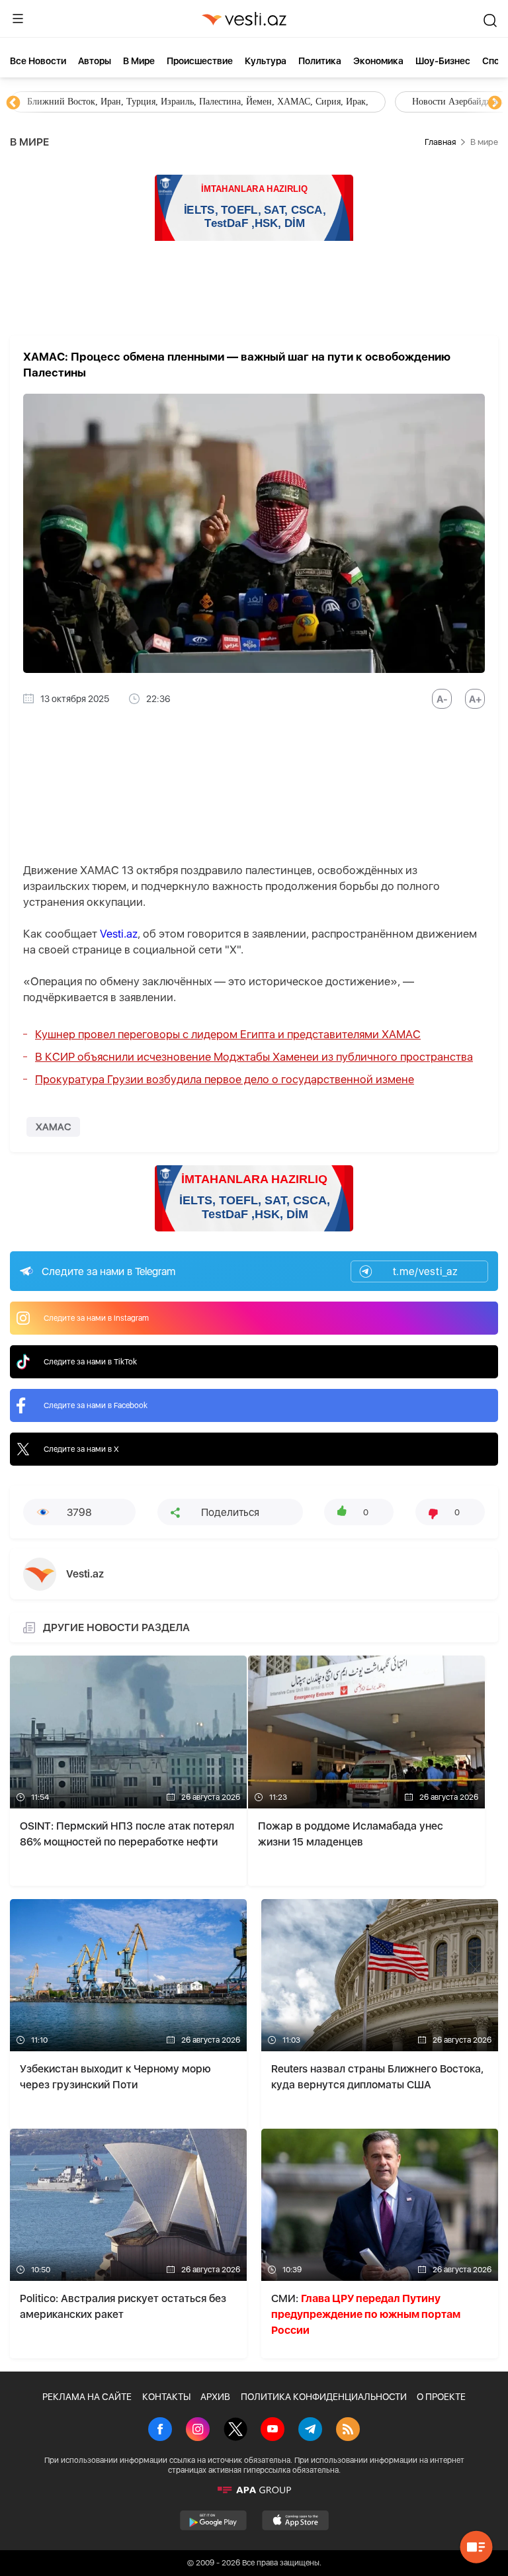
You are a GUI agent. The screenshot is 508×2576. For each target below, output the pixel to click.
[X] (235, 2430)
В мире (139, 61)
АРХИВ (215, 2397)
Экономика (378, 61)
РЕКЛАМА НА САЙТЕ (87, 2397)
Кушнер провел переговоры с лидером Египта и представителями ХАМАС (228, 1034)
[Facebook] (160, 2430)
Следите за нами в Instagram (96, 1318)
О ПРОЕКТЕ (441, 2397)
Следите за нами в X (81, 1449)
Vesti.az (119, 934)
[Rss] (348, 2430)
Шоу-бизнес (443, 61)
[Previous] (13, 103)
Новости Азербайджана (74, 102)
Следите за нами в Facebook (96, 1405)
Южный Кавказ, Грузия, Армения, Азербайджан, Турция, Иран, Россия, (310, 102)
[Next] (495, 103)
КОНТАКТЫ (166, 2397)
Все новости (38, 61)
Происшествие (200, 61)
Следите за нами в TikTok (90, 1362)
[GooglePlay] (213, 2520)
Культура (266, 61)
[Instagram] (198, 2430)
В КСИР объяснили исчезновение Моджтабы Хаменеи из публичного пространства (254, 1057)
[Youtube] (273, 2430)
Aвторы (95, 61)
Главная (440, 142)
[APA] (254, 2490)
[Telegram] (310, 2430)
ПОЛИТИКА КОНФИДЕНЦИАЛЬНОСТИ (324, 2397)
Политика (320, 61)
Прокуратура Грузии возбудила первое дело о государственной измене (225, 1079)
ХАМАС (53, 1127)
